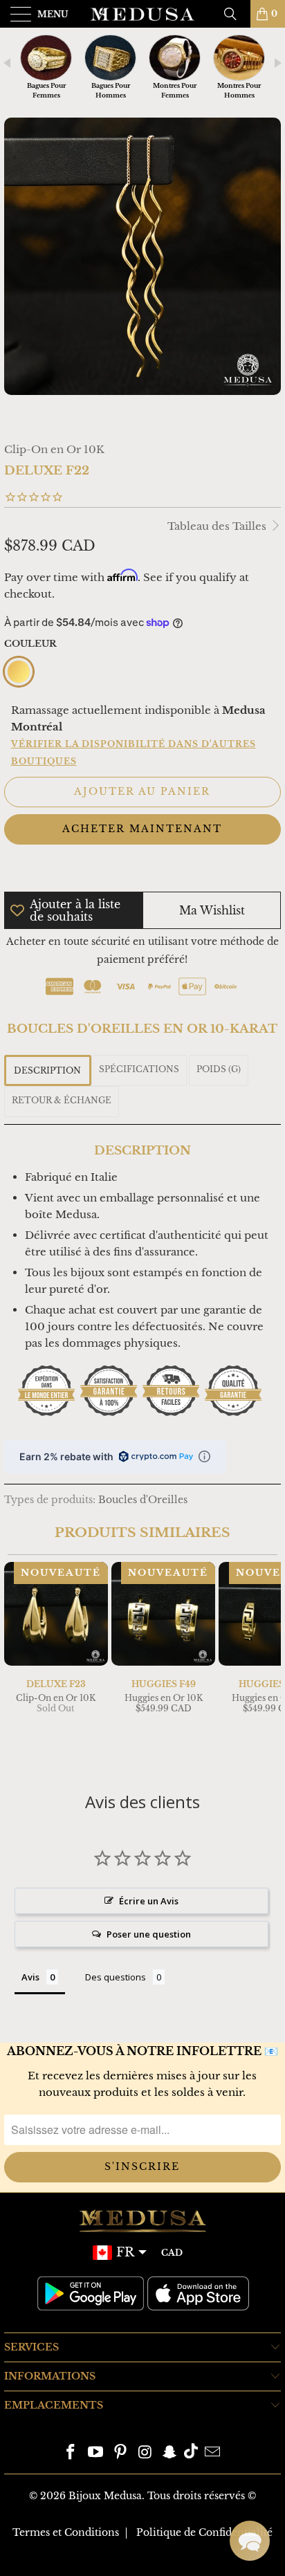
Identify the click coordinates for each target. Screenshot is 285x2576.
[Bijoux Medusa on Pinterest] (120, 2453)
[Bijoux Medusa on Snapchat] (170, 2453)
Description (47, 1070)
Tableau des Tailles (218, 526)
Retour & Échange (62, 1100)
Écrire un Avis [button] (149, 1901)
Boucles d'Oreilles (143, 1500)
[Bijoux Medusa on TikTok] (191, 2453)
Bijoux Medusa (105, 2496)
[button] (250, 2541)
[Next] (268, 1662)
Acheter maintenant (142, 829)
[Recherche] (235, 14)
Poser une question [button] (149, 1934)
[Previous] (17, 1662)
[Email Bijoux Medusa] (212, 2453)
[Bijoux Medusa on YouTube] (96, 2453)
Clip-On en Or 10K (54, 449)
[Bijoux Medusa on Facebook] (71, 2453)
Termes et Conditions (66, 2532)
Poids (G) (219, 1069)
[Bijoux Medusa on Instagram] (145, 2453)
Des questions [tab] (116, 1977)
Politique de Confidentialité (204, 2532)
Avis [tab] (30, 1977)
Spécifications (139, 1069)
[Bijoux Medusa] (142, 14)
